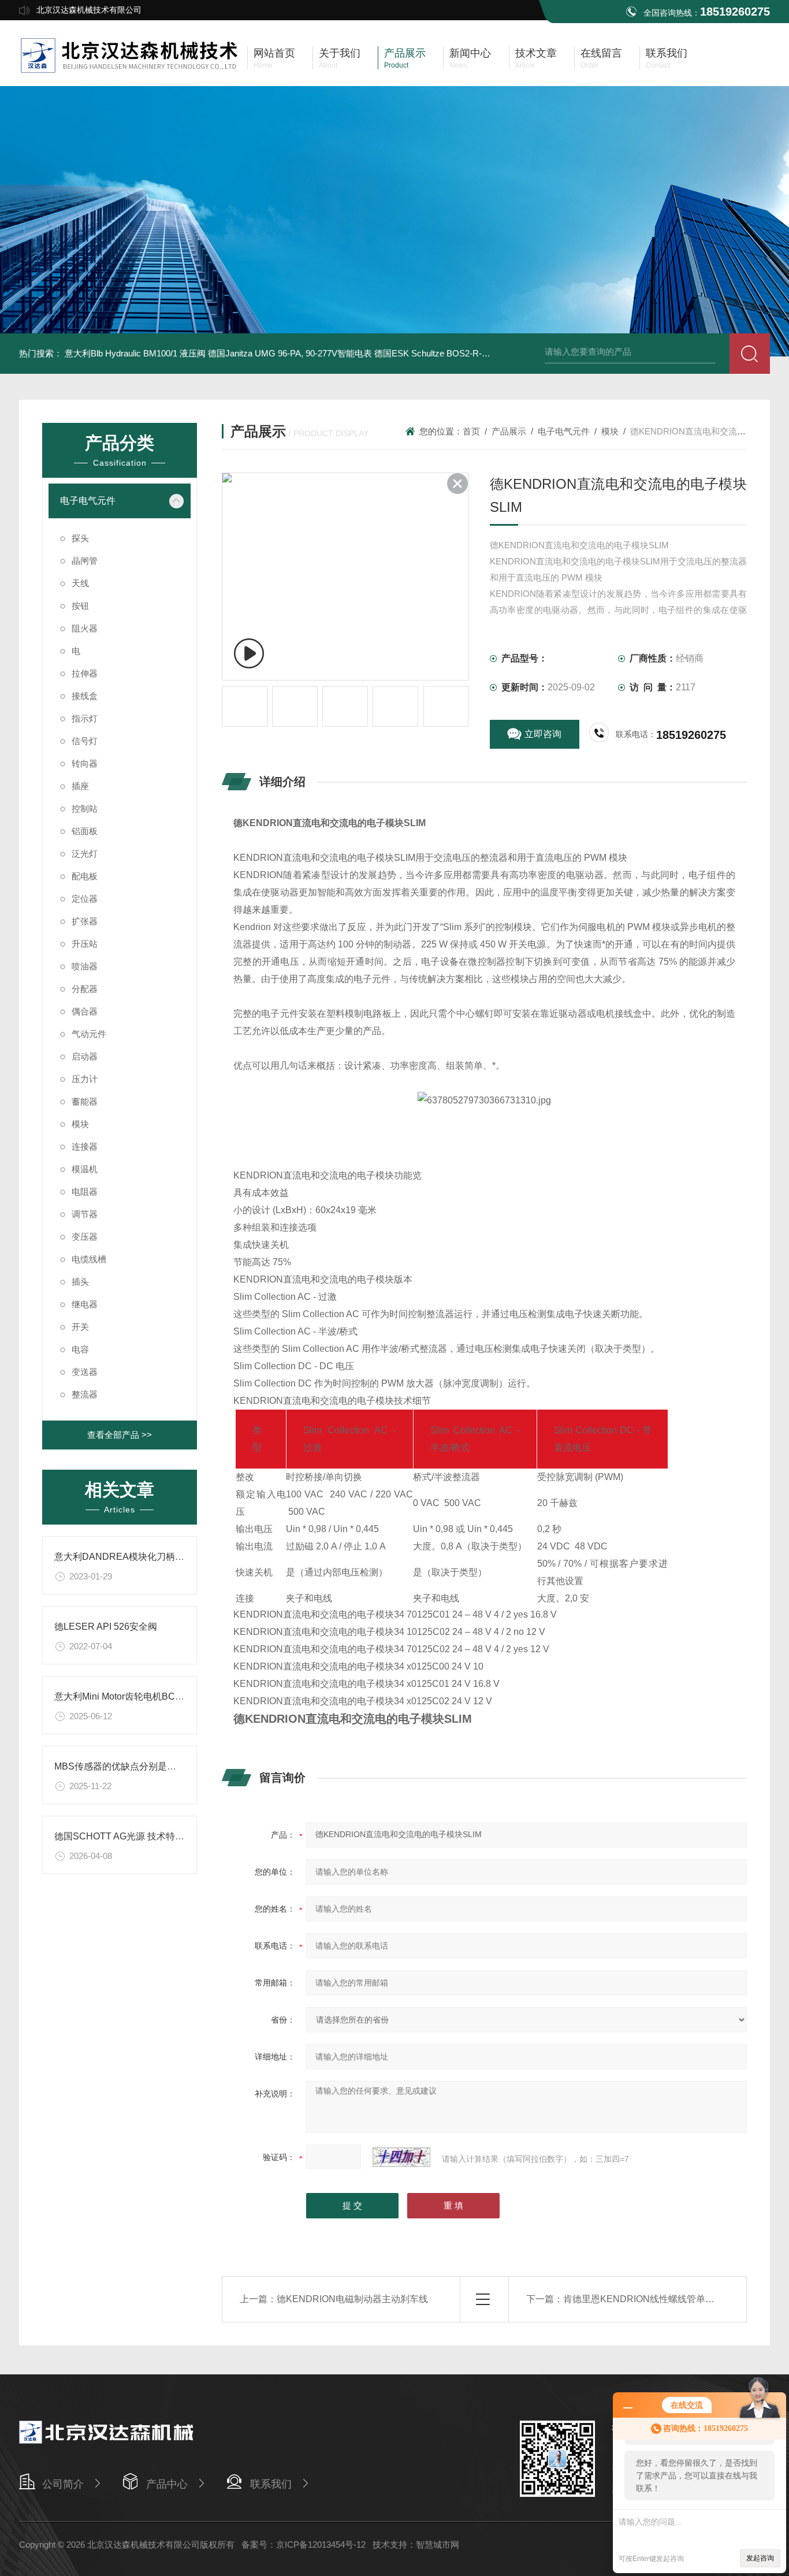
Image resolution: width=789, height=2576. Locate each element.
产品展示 (509, 431)
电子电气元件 (88, 501)
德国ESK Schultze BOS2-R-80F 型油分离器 (458, 353)
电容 (80, 1349)
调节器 (85, 1214)
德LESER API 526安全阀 (106, 1627)
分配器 (85, 989)
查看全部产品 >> (120, 1435)
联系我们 (271, 2484)
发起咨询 (760, 2558)
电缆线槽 (89, 1259)
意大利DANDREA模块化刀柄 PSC (126, 1557)
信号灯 (85, 741)
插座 (80, 786)
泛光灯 (85, 854)
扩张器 (85, 921)
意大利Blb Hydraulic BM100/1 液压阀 (135, 353)
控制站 (85, 809)
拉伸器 (85, 673)
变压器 (85, 1237)
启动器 (85, 1056)
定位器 (85, 899)
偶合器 (85, 1011)
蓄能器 (85, 1101)
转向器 (85, 763)
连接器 (85, 1146)
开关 (80, 1327)
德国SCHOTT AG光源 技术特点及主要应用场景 (152, 1836)
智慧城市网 (438, 2545)
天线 (80, 583)
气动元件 (89, 1034)
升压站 (85, 944)
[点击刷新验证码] (401, 2157)
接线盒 (85, 696)
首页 (471, 431)
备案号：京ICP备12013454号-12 (304, 2545)
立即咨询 (543, 734)
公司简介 (63, 2484)
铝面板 (85, 831)
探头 (80, 538)
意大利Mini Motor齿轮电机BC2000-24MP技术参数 (157, 1696)
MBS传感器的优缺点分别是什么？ (124, 1766)
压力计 (85, 1079)
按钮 (80, 606)
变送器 (85, 1372)
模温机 (85, 1169)
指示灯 (85, 718)
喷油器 (85, 966)
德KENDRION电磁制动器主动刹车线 (352, 2299)
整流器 (85, 1394)
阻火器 (85, 628)
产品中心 (167, 2484)
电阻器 (85, 1192)
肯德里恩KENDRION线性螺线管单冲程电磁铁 (657, 2299)
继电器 (85, 1304)
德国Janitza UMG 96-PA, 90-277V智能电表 (290, 353)
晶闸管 (85, 561)
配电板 (85, 876)
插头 (80, 1282)
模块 (80, 1124)
